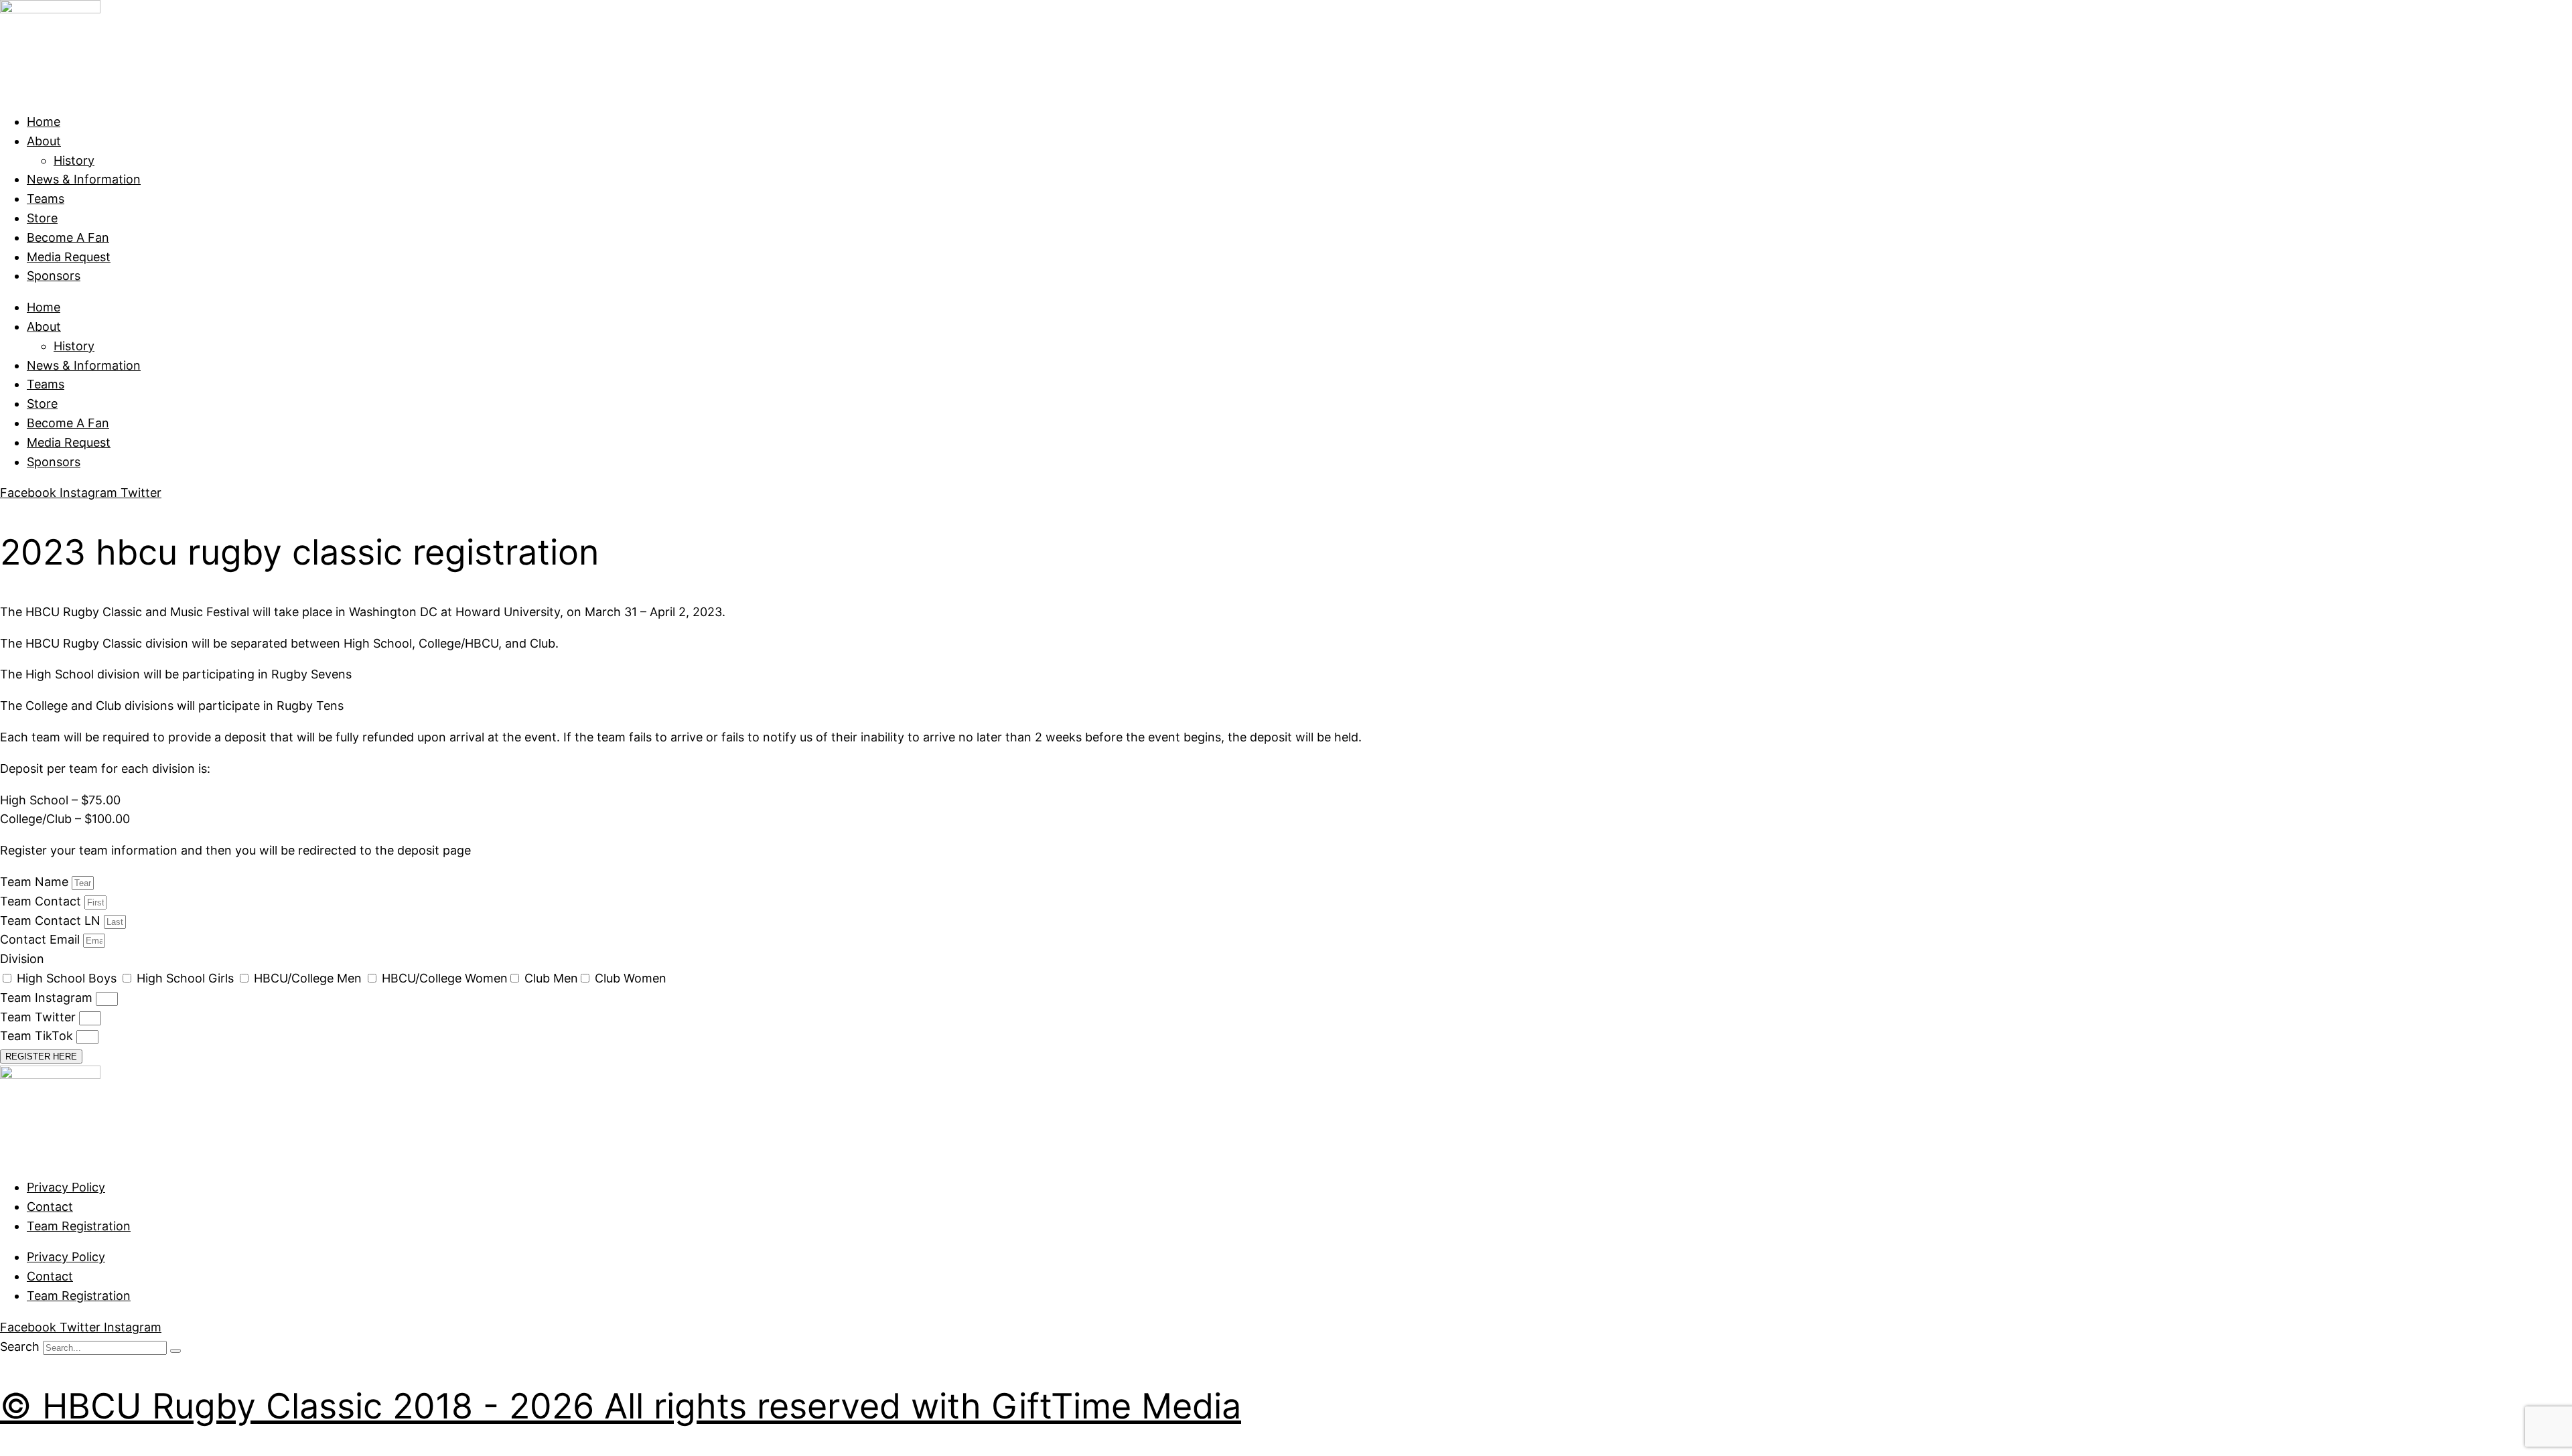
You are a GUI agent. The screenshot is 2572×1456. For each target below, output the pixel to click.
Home (44, 122)
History (74, 160)
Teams (46, 199)
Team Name (36, 882)
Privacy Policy (66, 1187)
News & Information (84, 179)
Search (20, 1346)
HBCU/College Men (309, 978)
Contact (50, 1207)
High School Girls (187, 978)
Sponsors (54, 276)
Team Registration (79, 1226)
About (44, 141)
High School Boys (68, 978)
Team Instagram (48, 998)
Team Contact (42, 901)
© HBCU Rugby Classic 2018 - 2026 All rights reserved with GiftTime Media (621, 1406)
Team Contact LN (52, 921)
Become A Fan (68, 237)
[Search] (175, 1351)
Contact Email (42, 939)
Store (42, 218)
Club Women (631, 978)
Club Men (551, 978)
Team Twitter (40, 1017)
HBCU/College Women (445, 978)
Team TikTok (38, 1036)
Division (22, 959)
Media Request (69, 257)
